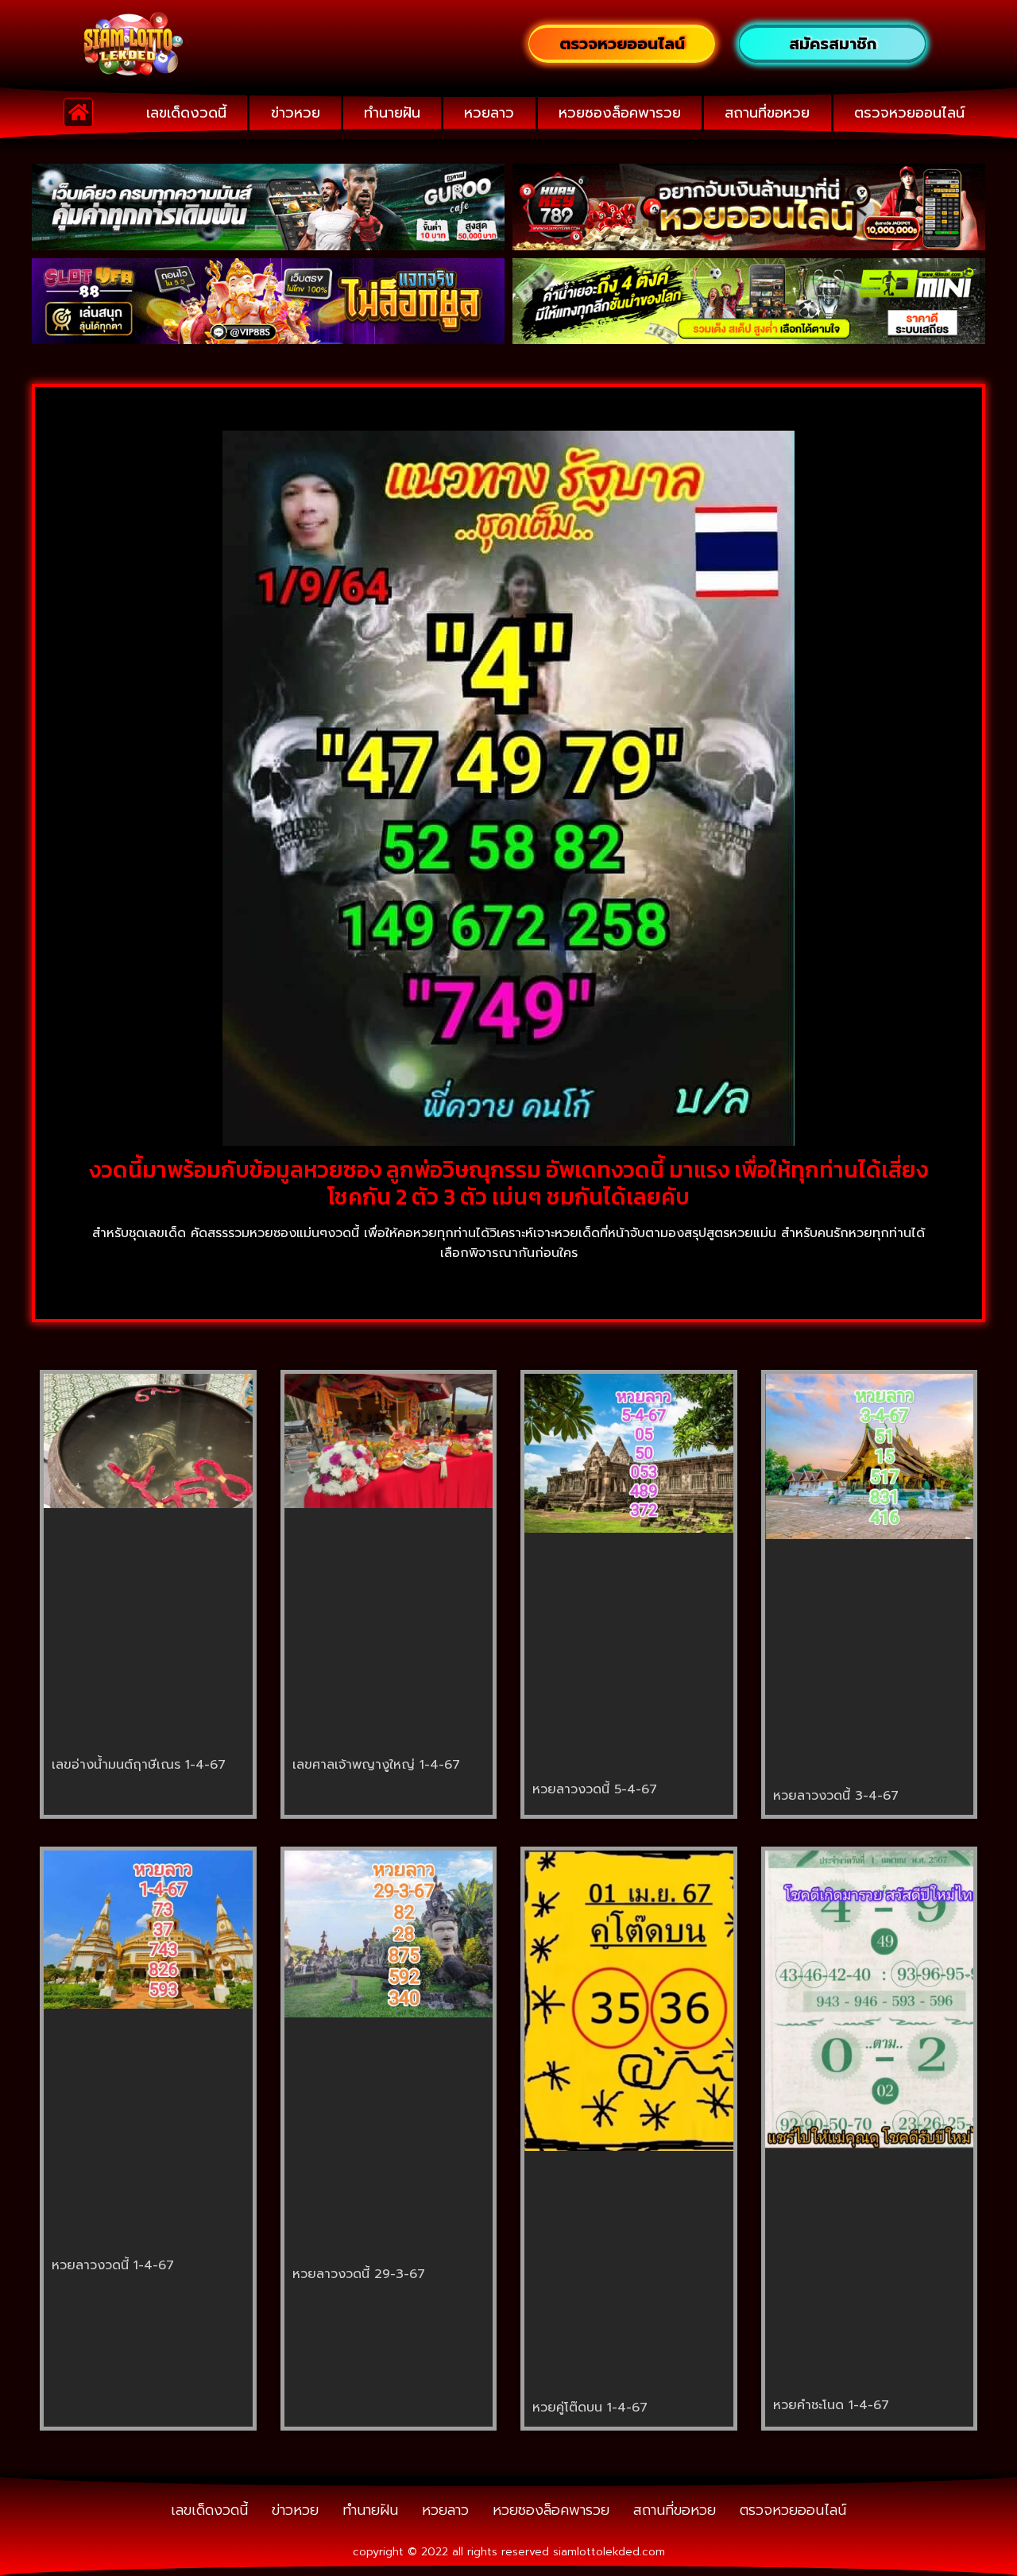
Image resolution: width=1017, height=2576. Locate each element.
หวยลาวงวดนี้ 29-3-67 (359, 2274)
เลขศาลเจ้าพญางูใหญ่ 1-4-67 (376, 1765)
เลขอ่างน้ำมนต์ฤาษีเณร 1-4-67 (139, 1765)
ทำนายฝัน (392, 113)
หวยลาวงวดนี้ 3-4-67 (836, 1796)
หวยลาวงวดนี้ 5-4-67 (595, 1789)
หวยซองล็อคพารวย (620, 113)
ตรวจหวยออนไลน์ (909, 113)
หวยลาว (489, 113)
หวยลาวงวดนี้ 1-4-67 (113, 2265)
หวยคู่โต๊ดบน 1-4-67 (590, 2408)
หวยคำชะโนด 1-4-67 (831, 2405)
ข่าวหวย (296, 113)
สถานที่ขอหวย (767, 113)
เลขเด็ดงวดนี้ (186, 113)
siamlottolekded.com (609, 2552)
